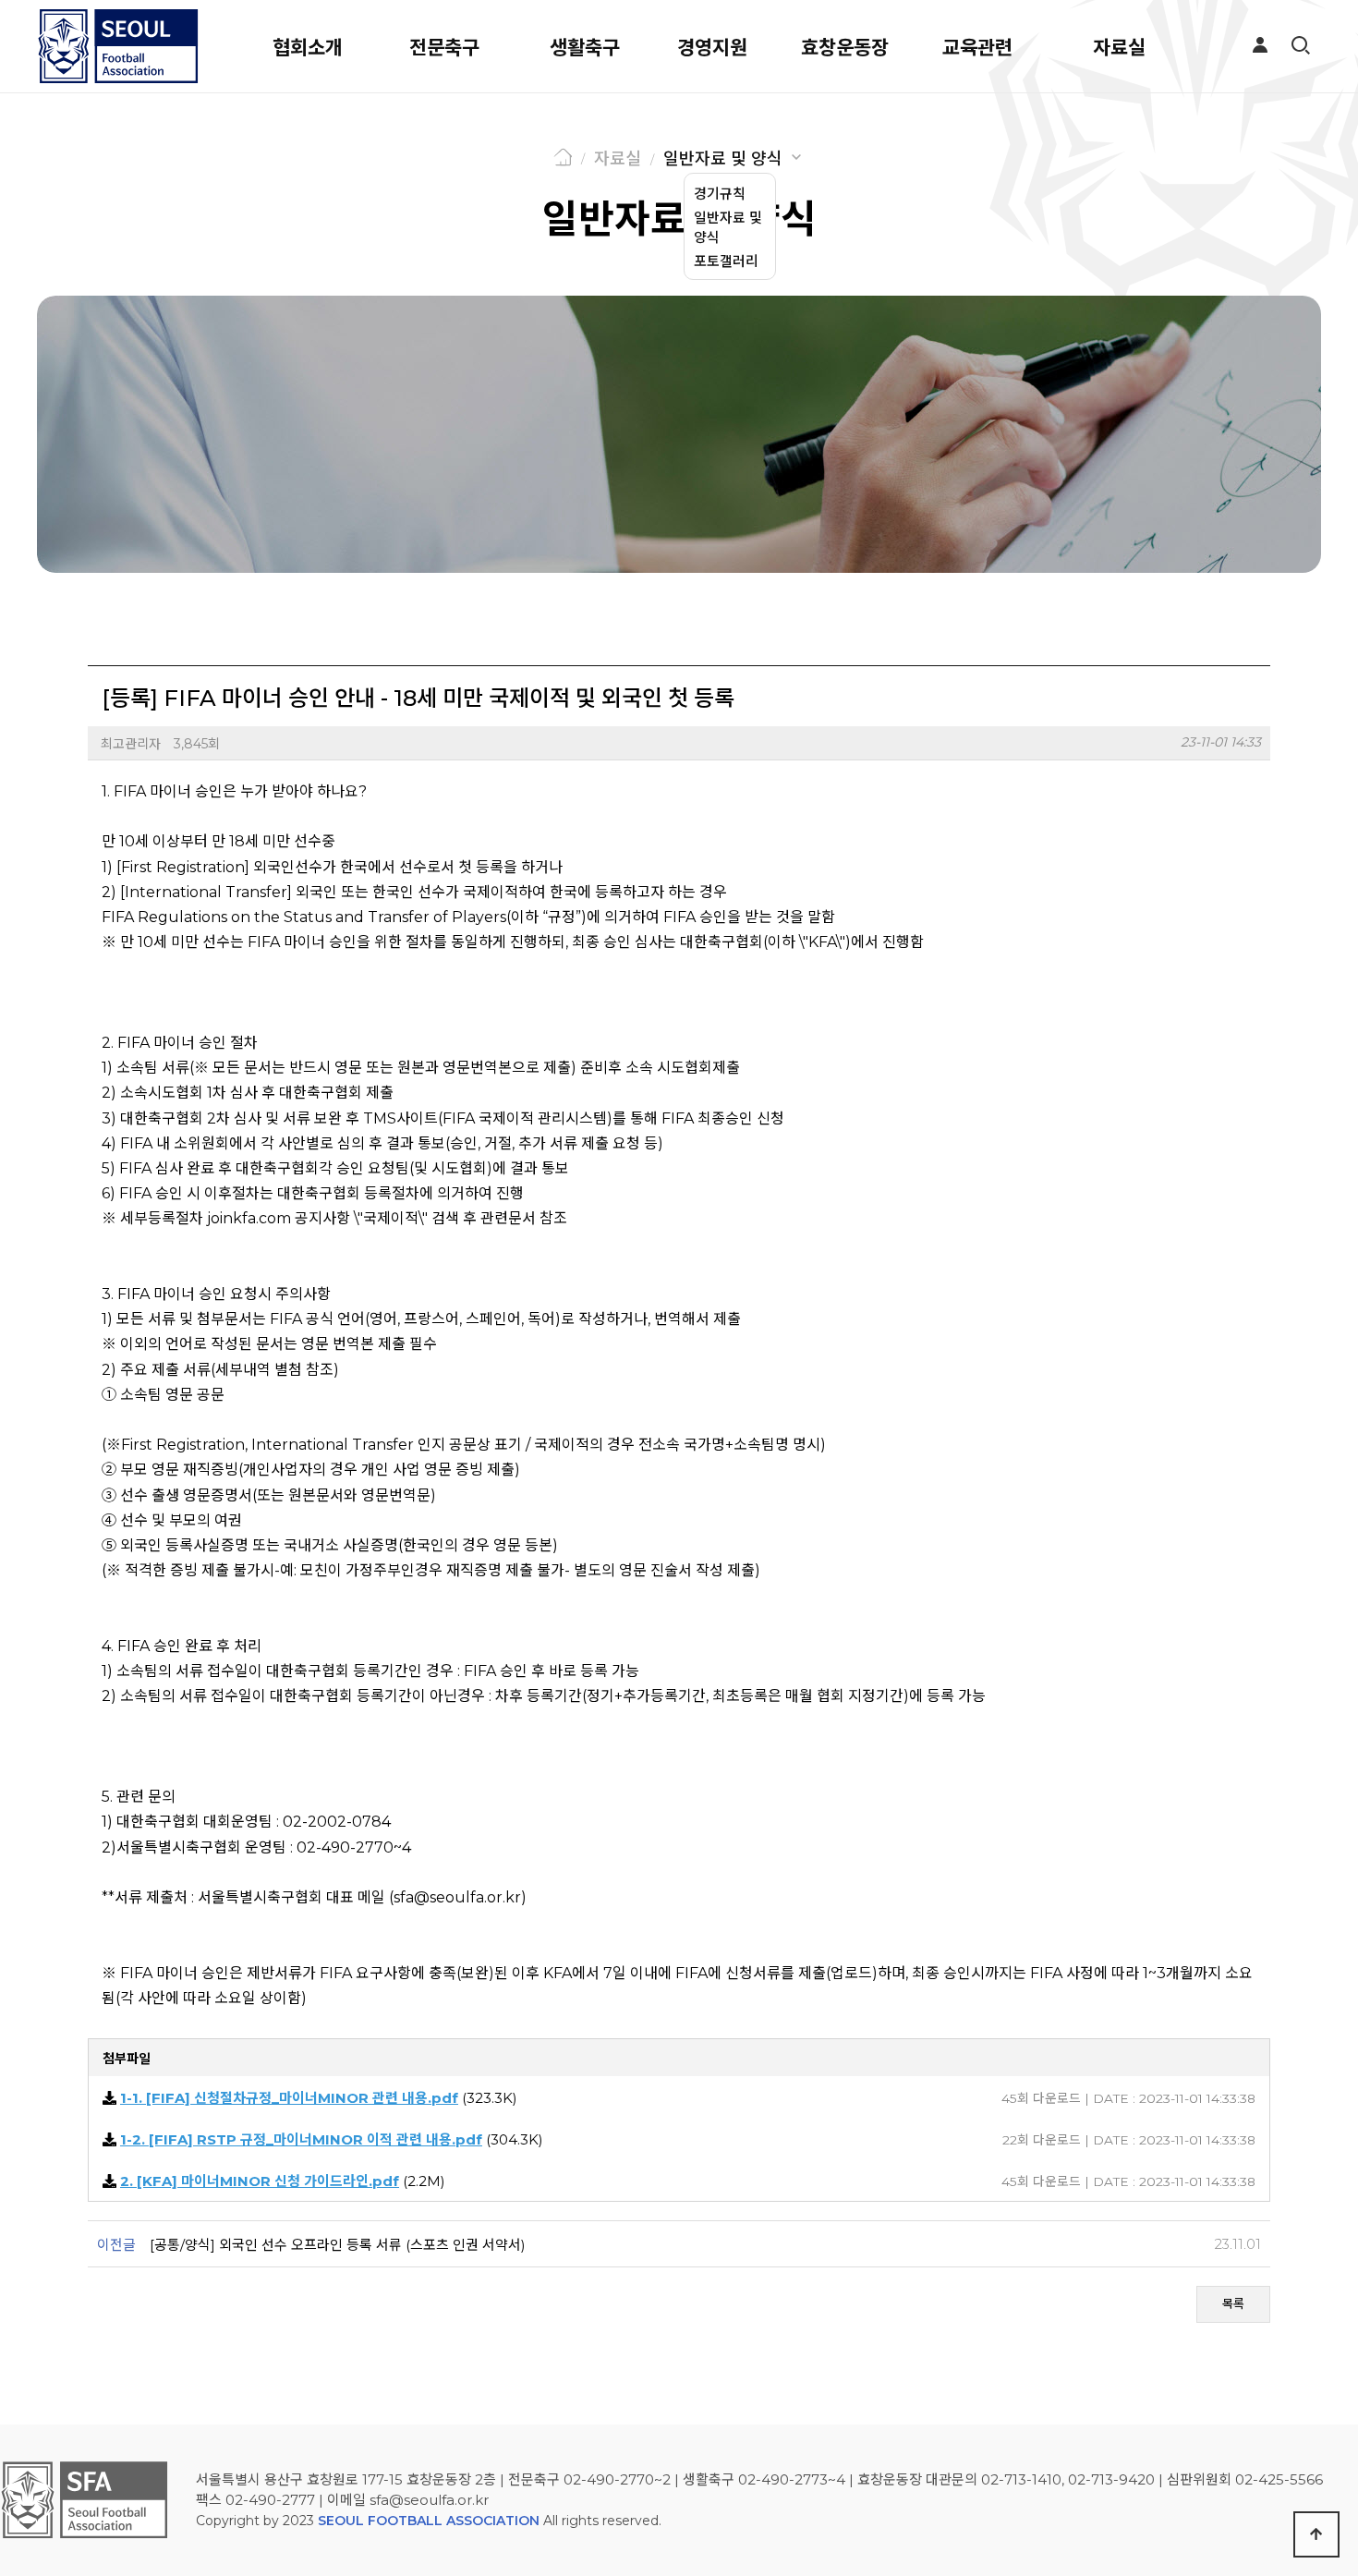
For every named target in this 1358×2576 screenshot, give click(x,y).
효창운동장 (845, 48)
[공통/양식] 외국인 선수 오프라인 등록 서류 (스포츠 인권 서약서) (338, 2245)
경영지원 (712, 48)
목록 (1233, 2303)
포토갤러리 (726, 261)
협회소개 (308, 48)
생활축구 (585, 48)
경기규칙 (720, 194)
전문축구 (444, 48)
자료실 (1119, 48)
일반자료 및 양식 (723, 159)
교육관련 (977, 48)
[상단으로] (1316, 2534)
